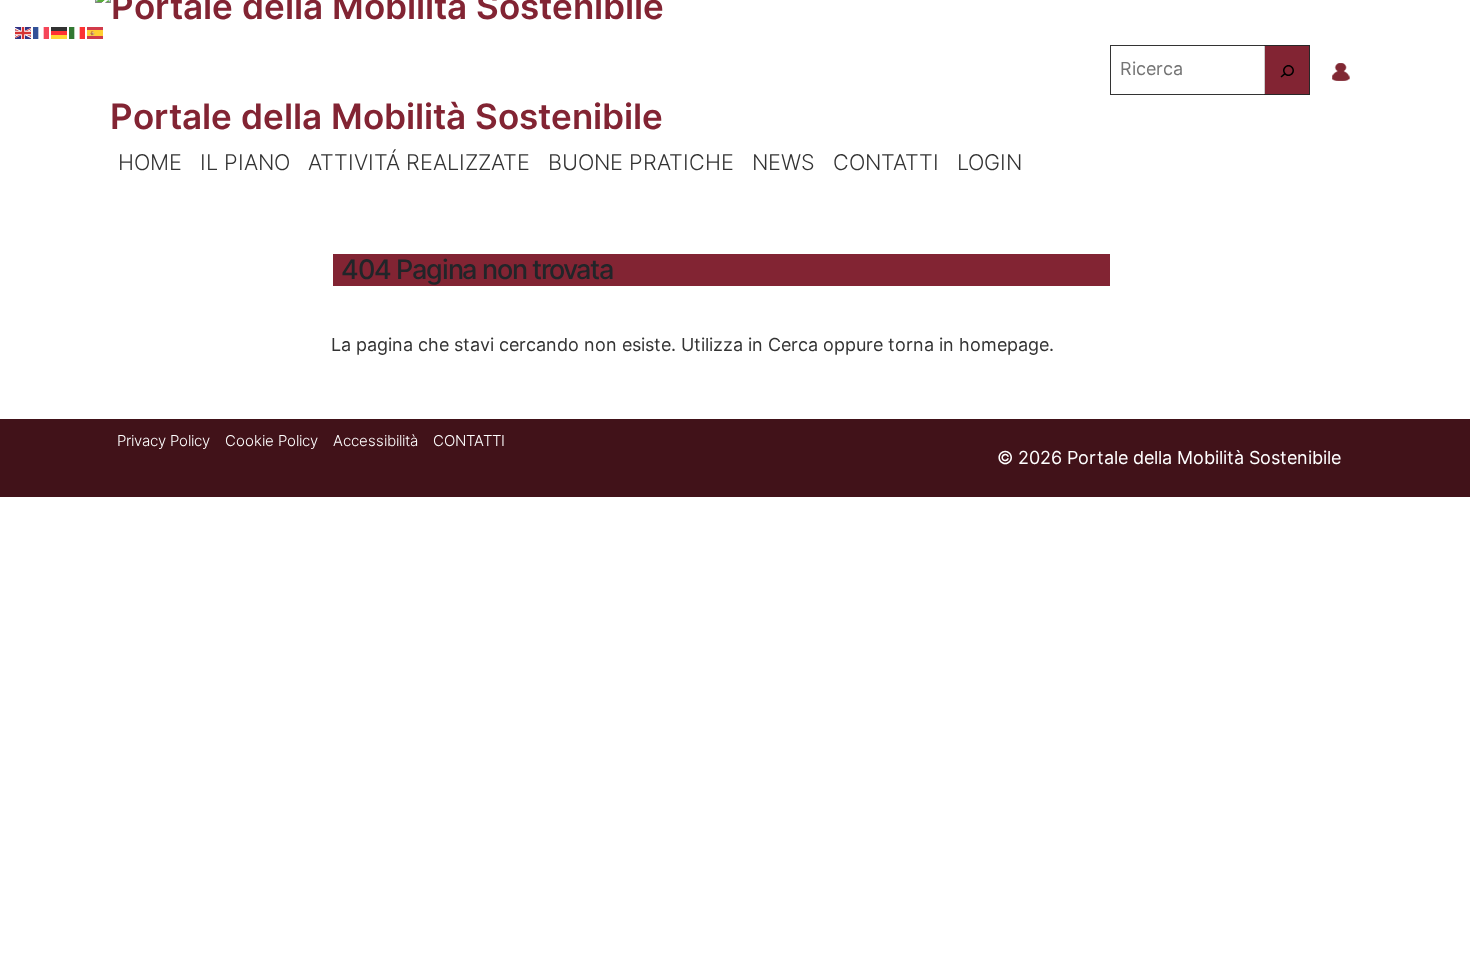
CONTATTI (886, 162)
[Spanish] (96, 30)
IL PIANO (245, 162)
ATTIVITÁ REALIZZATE (419, 162)
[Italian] (78, 30)
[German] (60, 30)
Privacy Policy (163, 440)
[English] (24, 30)
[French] (42, 30)
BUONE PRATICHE (641, 162)
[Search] (1287, 70)
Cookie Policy (271, 440)
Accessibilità (375, 440)
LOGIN (989, 162)
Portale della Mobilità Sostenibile (386, 116)
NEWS (783, 162)
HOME (150, 162)
